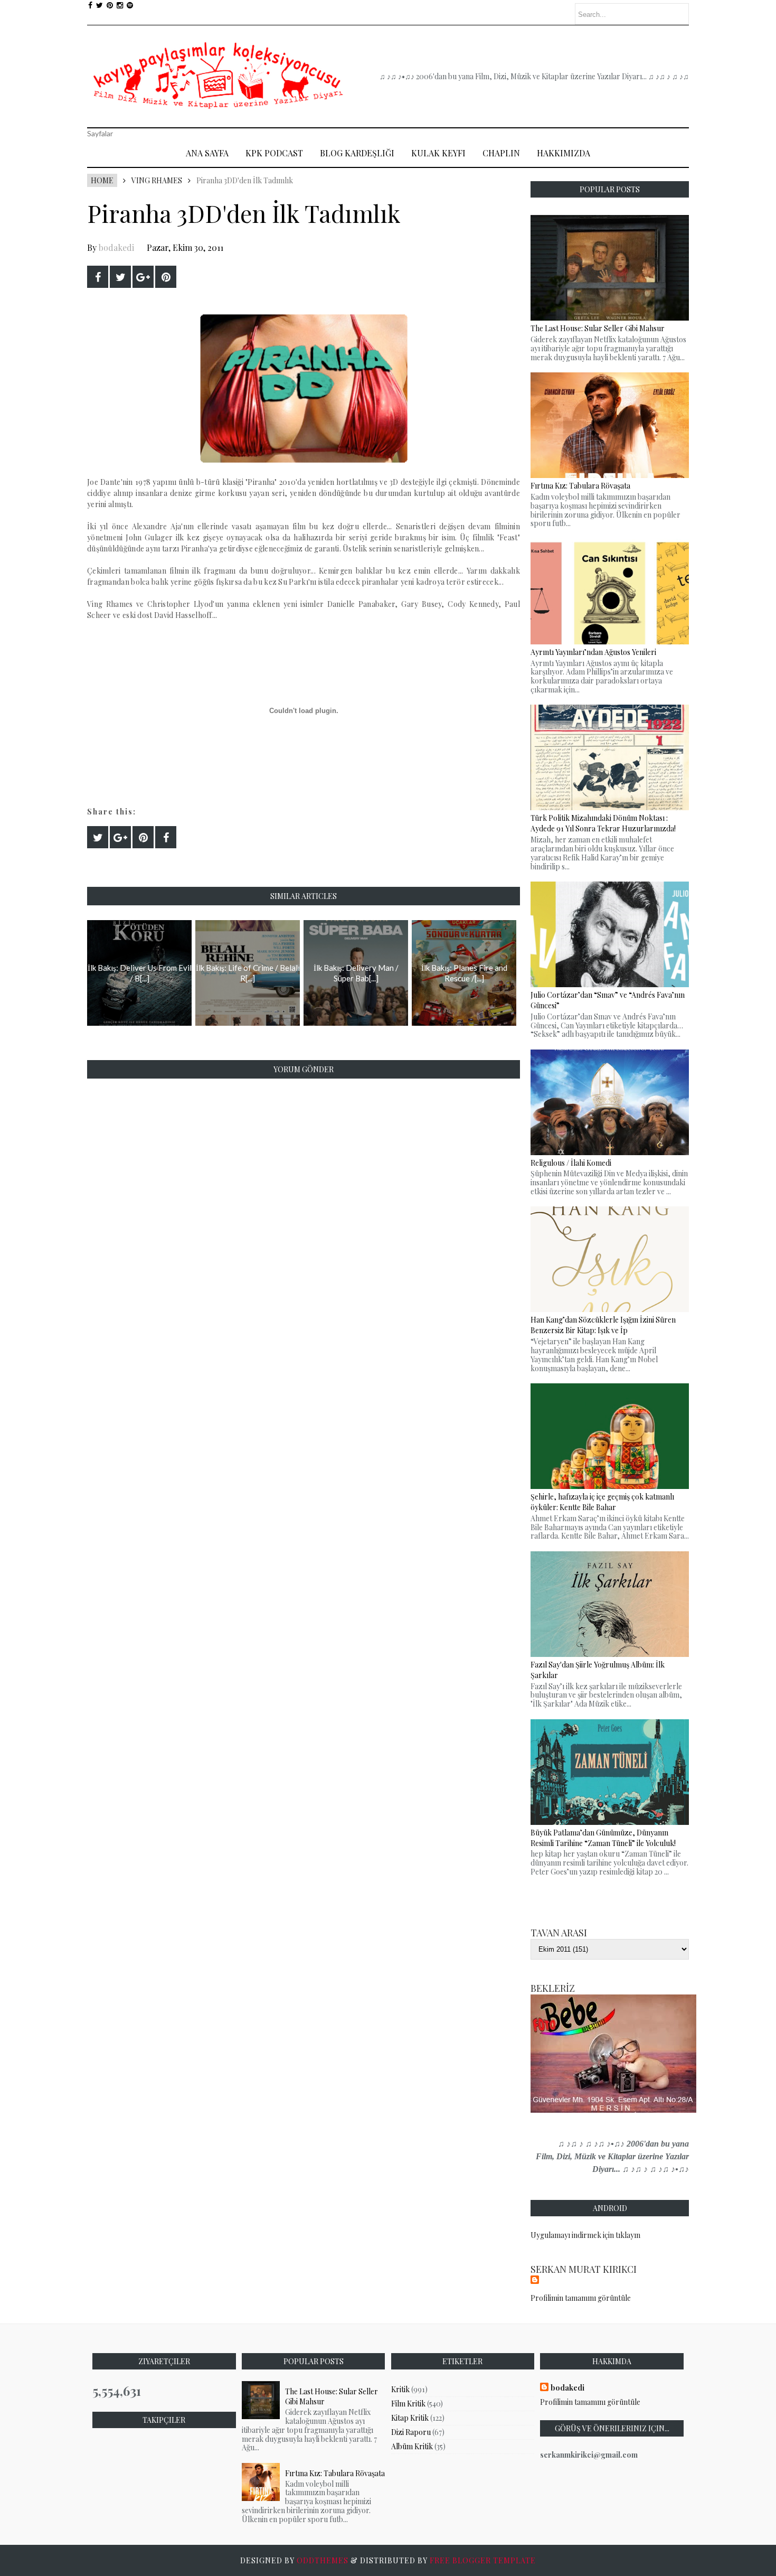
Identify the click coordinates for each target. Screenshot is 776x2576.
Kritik (400, 2389)
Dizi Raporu (411, 2432)
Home (102, 180)
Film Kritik (408, 2404)
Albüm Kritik (412, 2446)
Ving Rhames (157, 180)
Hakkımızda (564, 153)
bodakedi (116, 247)
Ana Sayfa (207, 153)
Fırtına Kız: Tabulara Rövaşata (335, 2473)
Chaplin (501, 153)
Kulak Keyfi (438, 153)
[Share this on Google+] (143, 277)
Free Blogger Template (483, 2560)
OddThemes (323, 2560)
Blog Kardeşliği (357, 153)
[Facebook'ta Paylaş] (98, 277)
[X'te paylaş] (120, 277)
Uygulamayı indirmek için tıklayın (585, 2235)
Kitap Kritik (410, 2418)
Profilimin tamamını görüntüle (581, 2298)
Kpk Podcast (274, 153)
